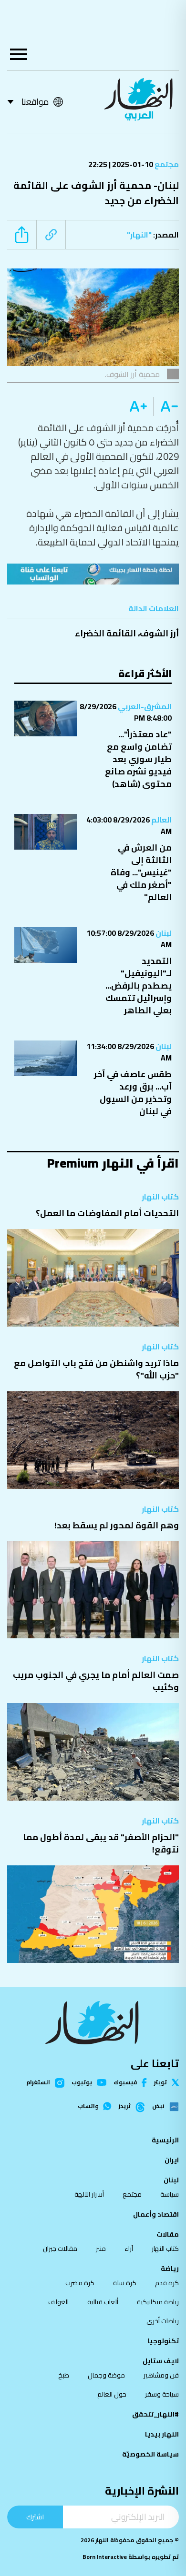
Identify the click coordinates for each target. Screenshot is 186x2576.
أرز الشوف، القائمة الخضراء (127, 633)
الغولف (58, 2302)
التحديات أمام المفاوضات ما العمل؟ (107, 1213)
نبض (158, 2107)
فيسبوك (125, 2083)
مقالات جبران (60, 2249)
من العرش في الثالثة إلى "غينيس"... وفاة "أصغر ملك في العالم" (141, 872)
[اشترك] (93, 574)
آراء (129, 2249)
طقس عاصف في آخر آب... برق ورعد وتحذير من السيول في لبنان (133, 1093)
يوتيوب (82, 2082)
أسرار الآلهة (89, 2194)
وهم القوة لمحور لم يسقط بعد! (117, 1525)
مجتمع (166, 164)
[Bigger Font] (138, 406)
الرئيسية (165, 2140)
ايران (172, 2160)
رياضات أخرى (163, 2321)
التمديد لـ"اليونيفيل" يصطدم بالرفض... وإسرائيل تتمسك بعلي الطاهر (139, 986)
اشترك (35, 2517)
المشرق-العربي (144, 706)
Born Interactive (105, 2557)
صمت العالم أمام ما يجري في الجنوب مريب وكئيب (96, 1681)
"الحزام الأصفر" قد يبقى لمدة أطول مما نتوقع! (101, 1843)
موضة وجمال (106, 2375)
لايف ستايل (161, 2361)
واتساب (88, 2106)
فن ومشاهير (161, 2375)
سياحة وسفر (162, 2394)
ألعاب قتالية (103, 2302)
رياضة (170, 2269)
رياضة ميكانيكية (158, 2302)
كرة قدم (167, 2283)
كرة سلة (125, 2283)
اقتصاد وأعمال (156, 2214)
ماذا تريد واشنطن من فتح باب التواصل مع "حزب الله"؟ (96, 1369)
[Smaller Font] (166, 406)
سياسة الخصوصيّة (150, 2454)
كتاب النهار (160, 1197)
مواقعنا (35, 102)
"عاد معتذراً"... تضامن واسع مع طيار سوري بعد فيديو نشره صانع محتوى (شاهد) (138, 759)
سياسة (170, 2194)
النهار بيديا (162, 2434)
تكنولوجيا (163, 2341)
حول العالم (112, 2394)
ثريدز (125, 2107)
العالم (161, 820)
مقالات (168, 2234)
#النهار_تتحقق (155, 2414)
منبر (101, 2249)
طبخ (64, 2375)
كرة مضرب (80, 2283)
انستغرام (38, 2083)
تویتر (160, 2082)
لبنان (163, 933)
